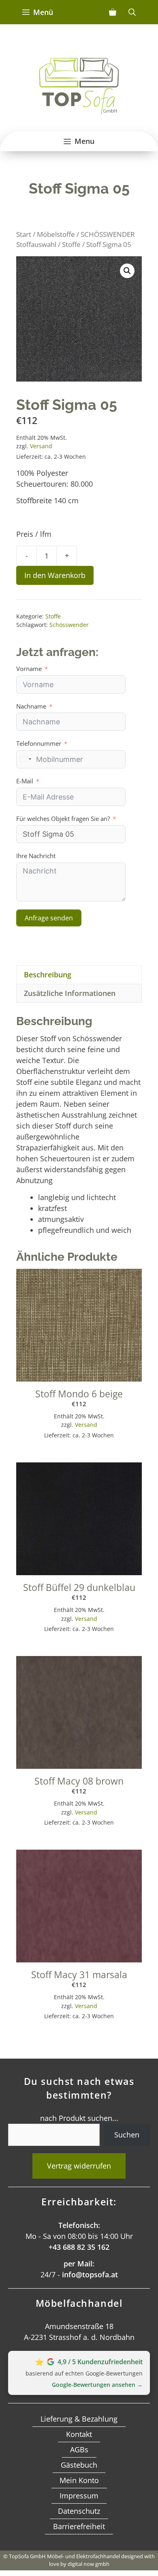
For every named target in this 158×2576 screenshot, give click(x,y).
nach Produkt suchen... (79, 2118)
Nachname (31, 706)
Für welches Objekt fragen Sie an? (63, 819)
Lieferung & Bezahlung (79, 2419)
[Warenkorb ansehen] (113, 12)
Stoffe (71, 244)
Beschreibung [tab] (48, 975)
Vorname (29, 669)
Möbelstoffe (56, 234)
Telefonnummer (39, 743)
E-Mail (25, 781)
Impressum (79, 2496)
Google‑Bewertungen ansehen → (97, 2385)
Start (24, 234)
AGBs (79, 2449)
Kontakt (79, 2434)
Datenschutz (79, 2511)
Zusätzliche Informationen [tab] (70, 993)
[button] (127, 271)
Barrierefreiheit (79, 2526)
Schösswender (69, 625)
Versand (41, 446)
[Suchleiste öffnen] (132, 12)
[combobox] (25, 759)
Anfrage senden (49, 918)
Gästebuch (79, 2465)
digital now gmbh (89, 2564)
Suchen (127, 2135)
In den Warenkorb (55, 575)
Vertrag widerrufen (79, 2166)
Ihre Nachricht (36, 856)
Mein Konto (79, 2480)
